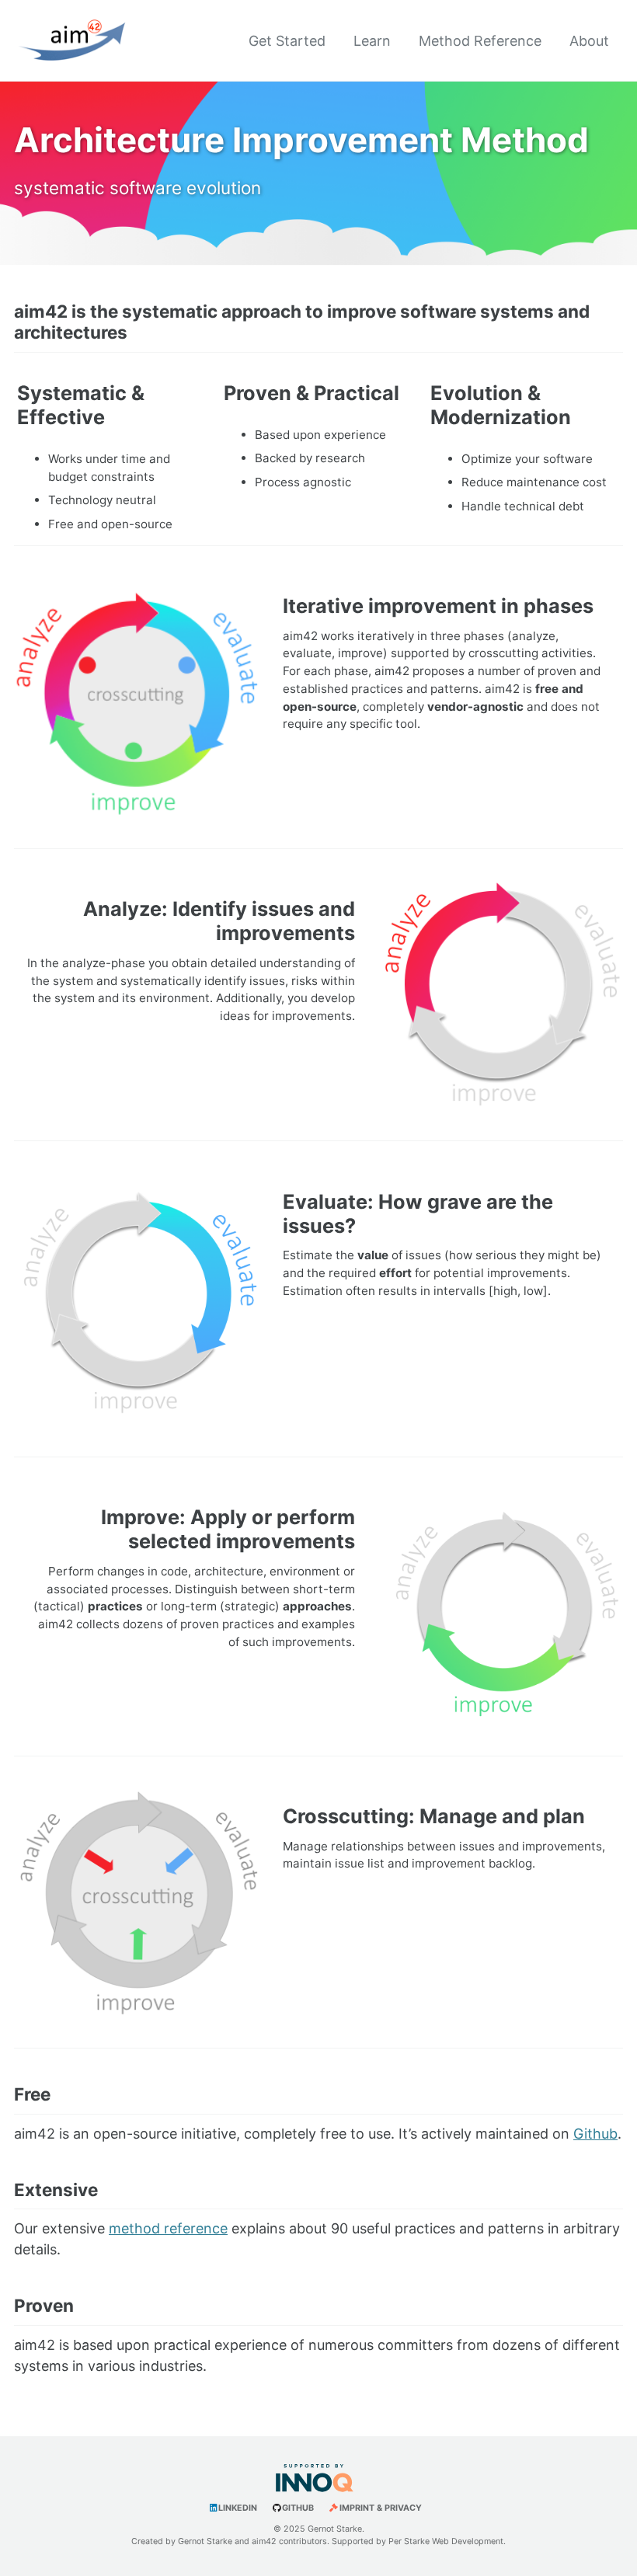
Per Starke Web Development (446, 2541)
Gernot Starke (205, 2541)
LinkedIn (238, 2508)
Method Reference (480, 41)
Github (595, 2134)
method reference (168, 2228)
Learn (372, 41)
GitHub (298, 2508)
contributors (303, 2541)
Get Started (287, 41)
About (589, 41)
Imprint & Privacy (381, 2508)
